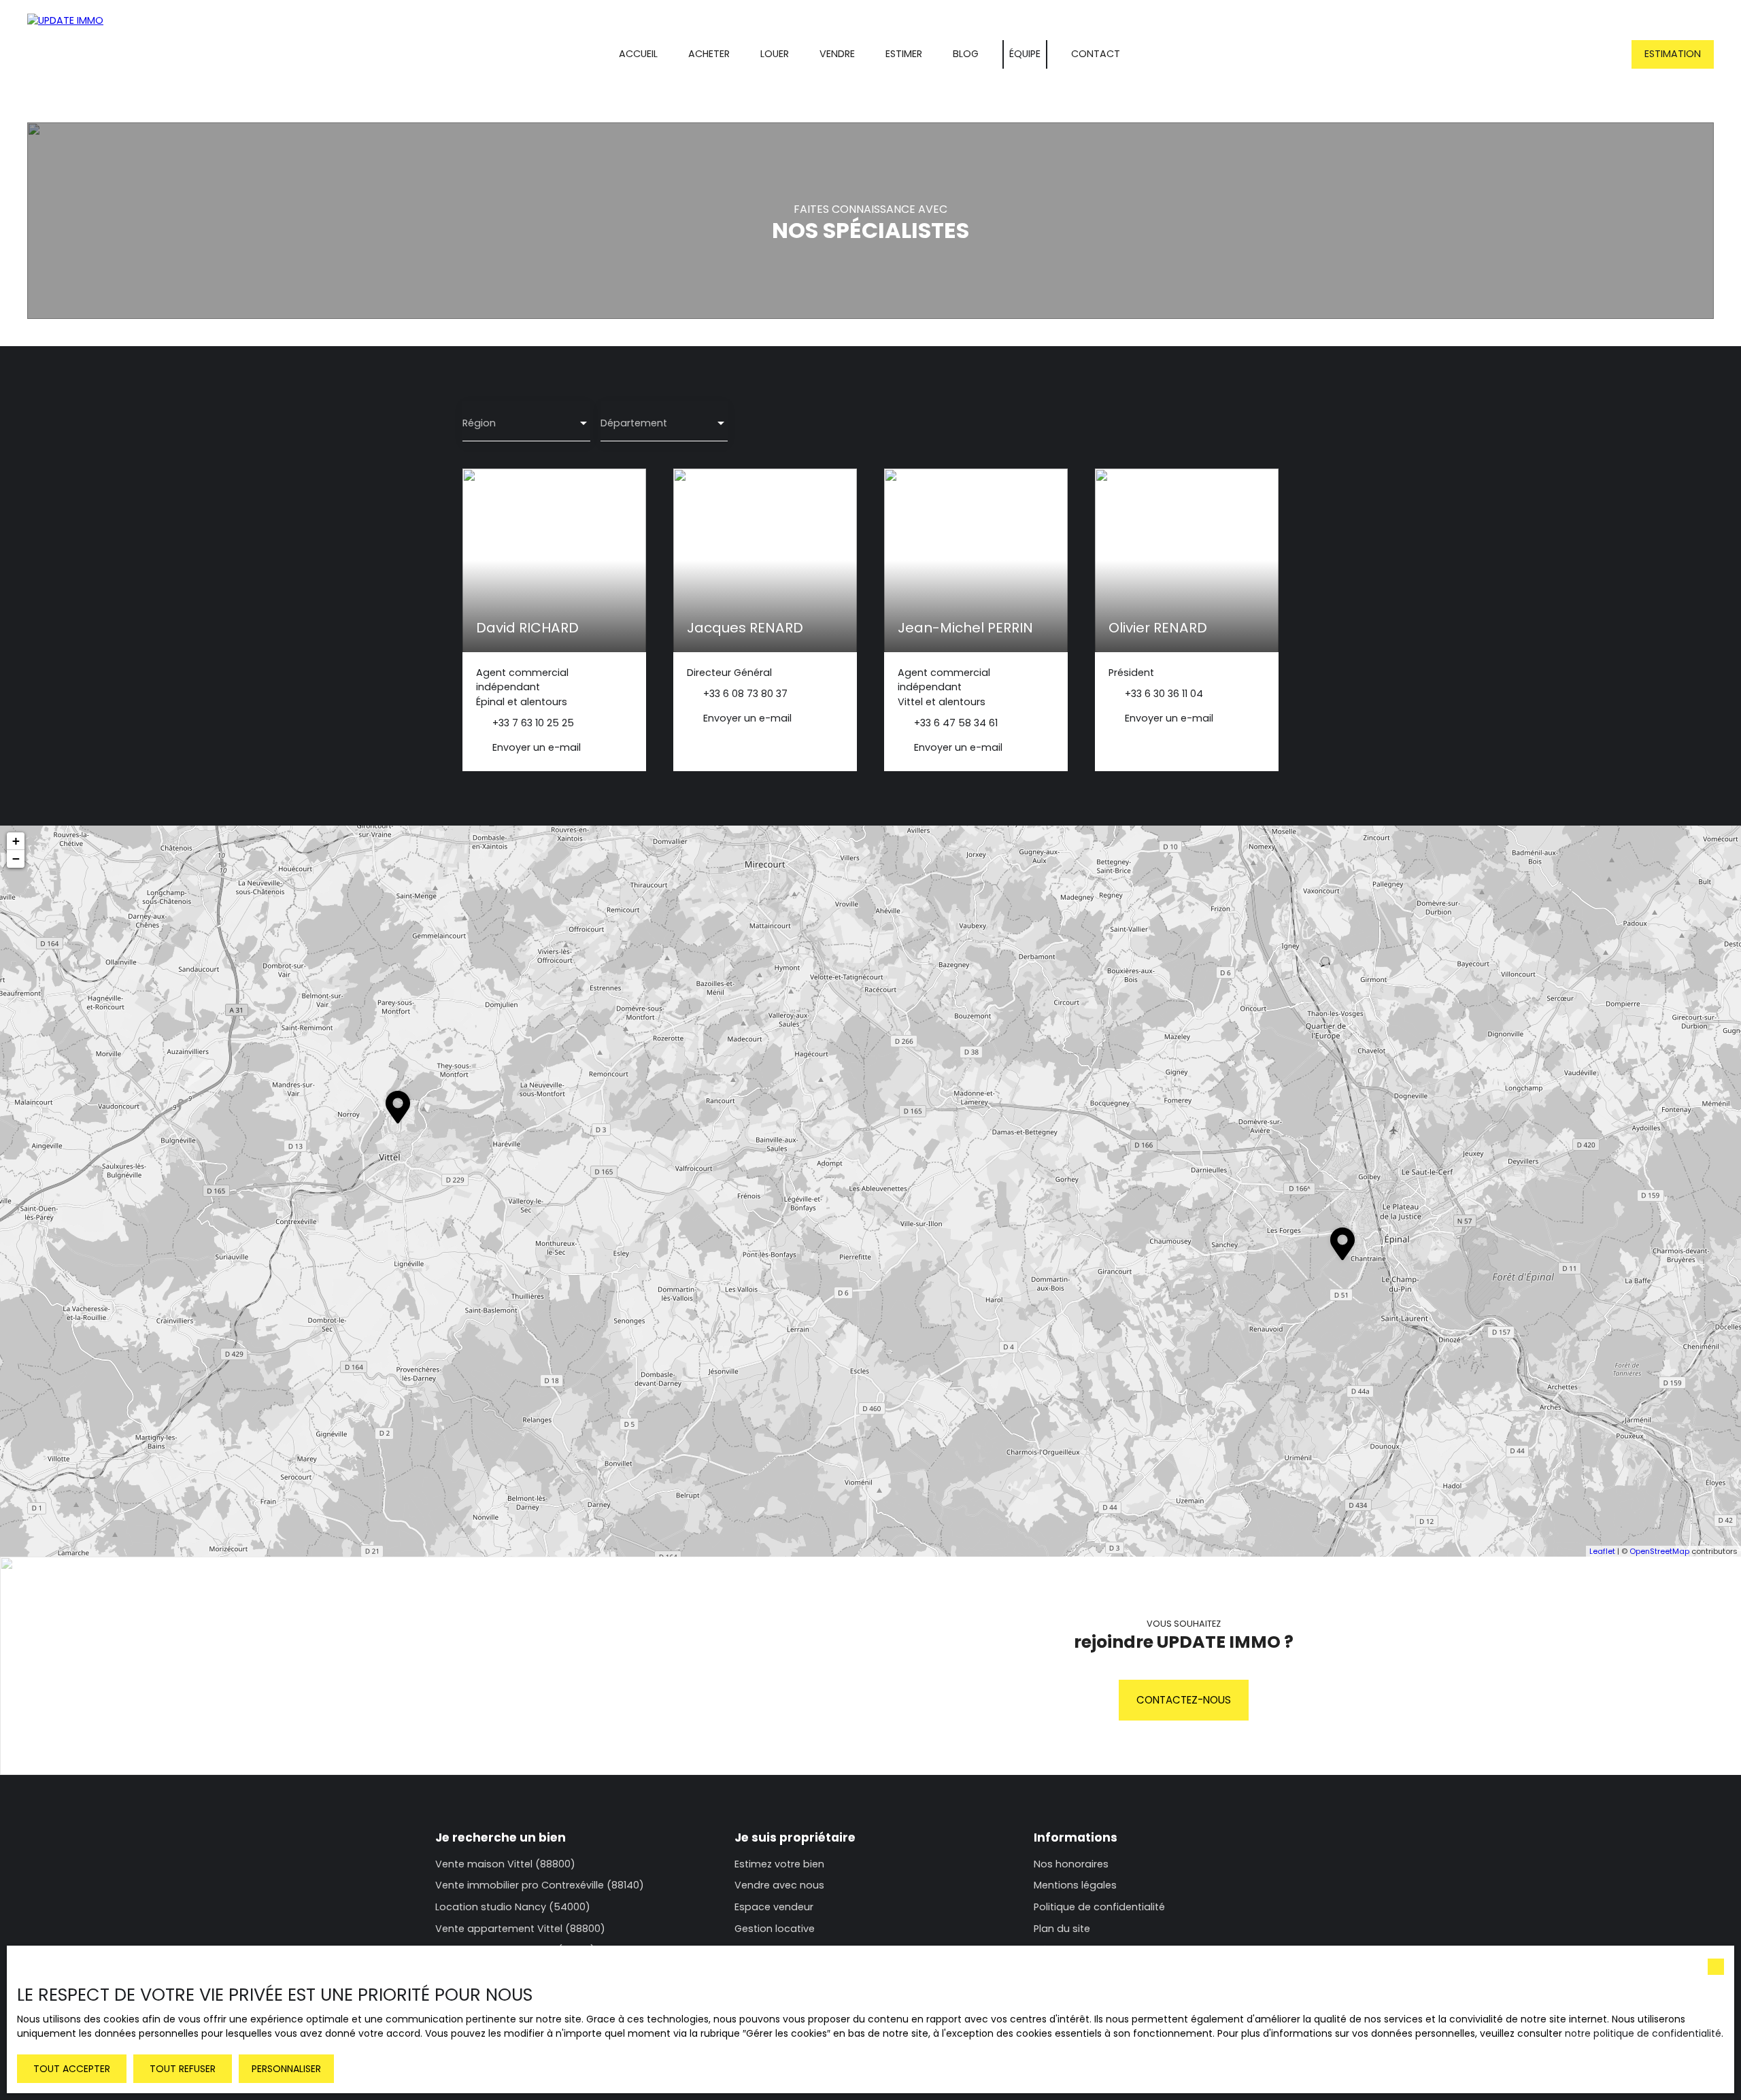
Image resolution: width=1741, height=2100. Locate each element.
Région (479, 423)
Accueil (638, 54)
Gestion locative (775, 1929)
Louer (775, 54)
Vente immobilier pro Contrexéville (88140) (540, 1885)
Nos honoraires (1071, 1864)
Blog (966, 54)
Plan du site (1062, 1929)
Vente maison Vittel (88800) (505, 1864)
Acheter (709, 54)
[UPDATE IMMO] (85, 54)
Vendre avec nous (779, 1885)
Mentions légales (1075, 1885)
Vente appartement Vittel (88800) (520, 1929)
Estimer (904, 54)
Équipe (1025, 54)
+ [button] (16, 841)
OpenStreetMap (1659, 1551)
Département (634, 423)
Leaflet (1602, 1551)
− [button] (16, 859)
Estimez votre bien (779, 1864)
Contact (1096, 54)
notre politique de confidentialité (1643, 2033)
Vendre (837, 54)
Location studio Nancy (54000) (513, 1907)
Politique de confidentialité (1099, 1907)
